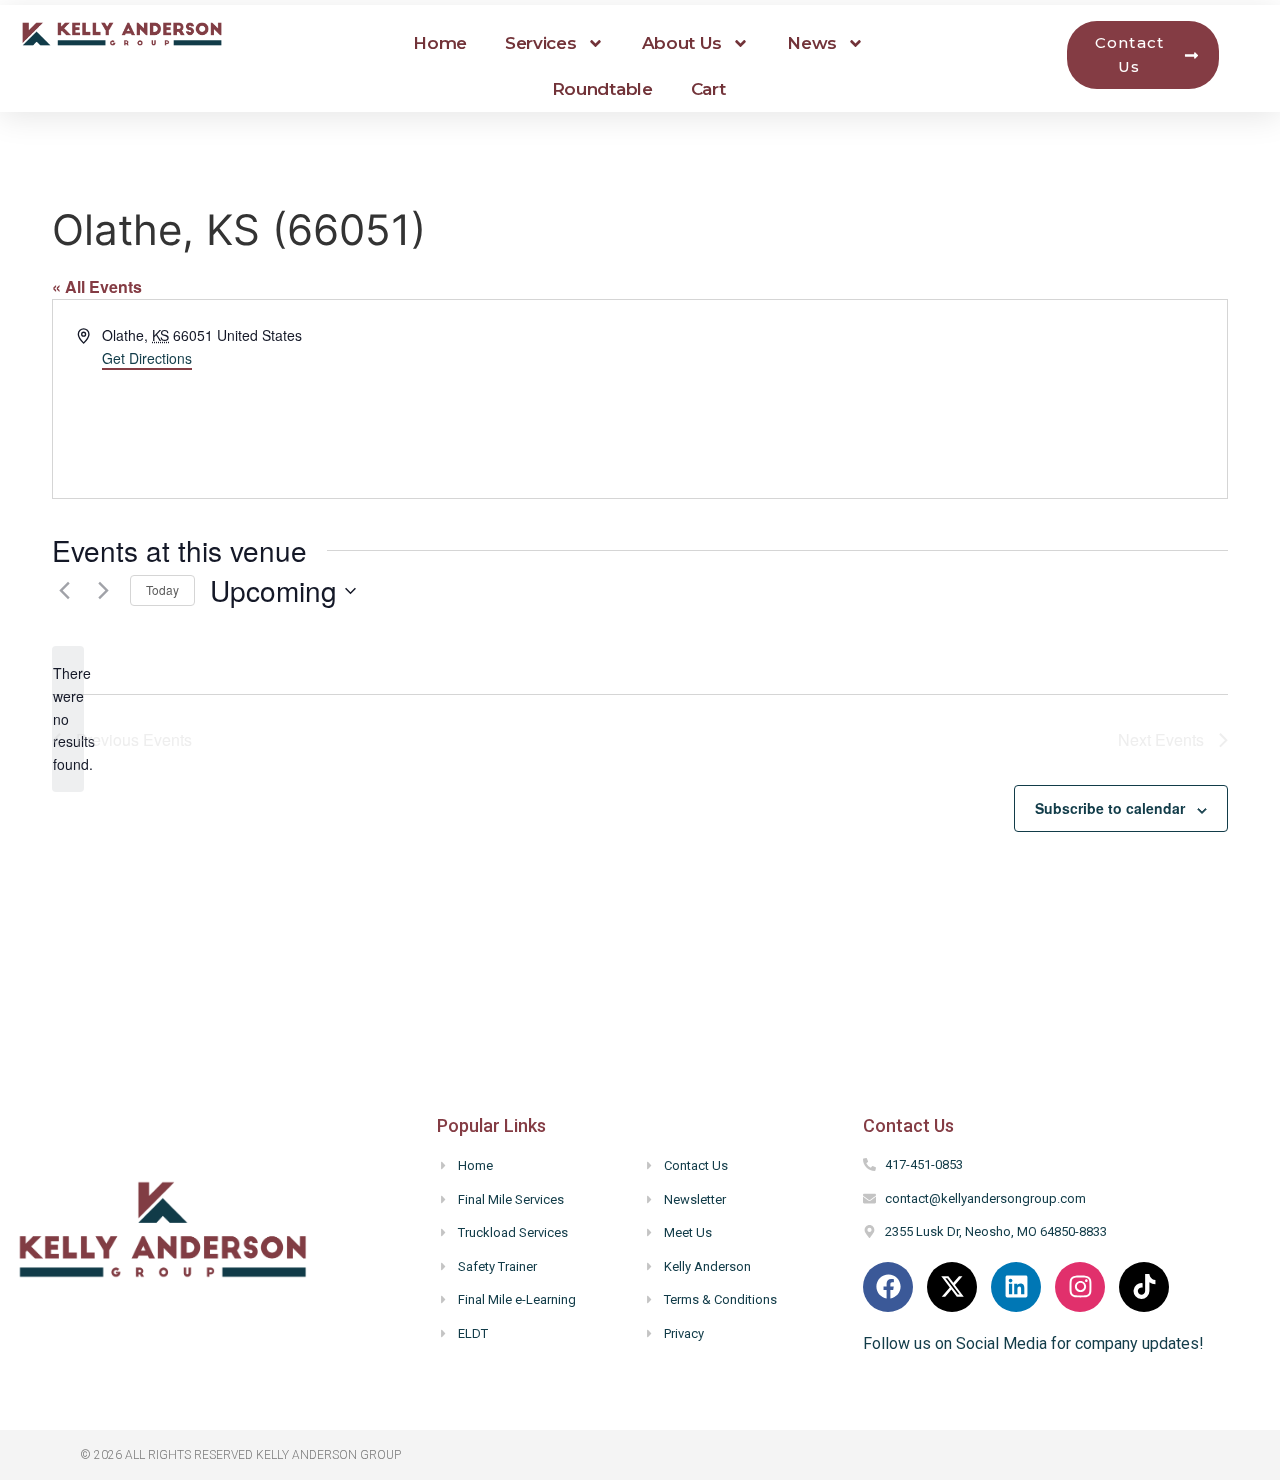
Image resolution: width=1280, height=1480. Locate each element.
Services (541, 43)
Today (162, 589)
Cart (708, 89)
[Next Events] (103, 591)
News (812, 43)
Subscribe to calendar (1110, 808)
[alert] (68, 718)
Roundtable (602, 89)
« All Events (97, 286)
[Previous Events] (64, 591)
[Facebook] (888, 1287)
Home (440, 43)
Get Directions (147, 358)
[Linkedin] (1016, 1287)
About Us (682, 43)
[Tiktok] (1144, 1287)
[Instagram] (1080, 1287)
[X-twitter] (952, 1287)
